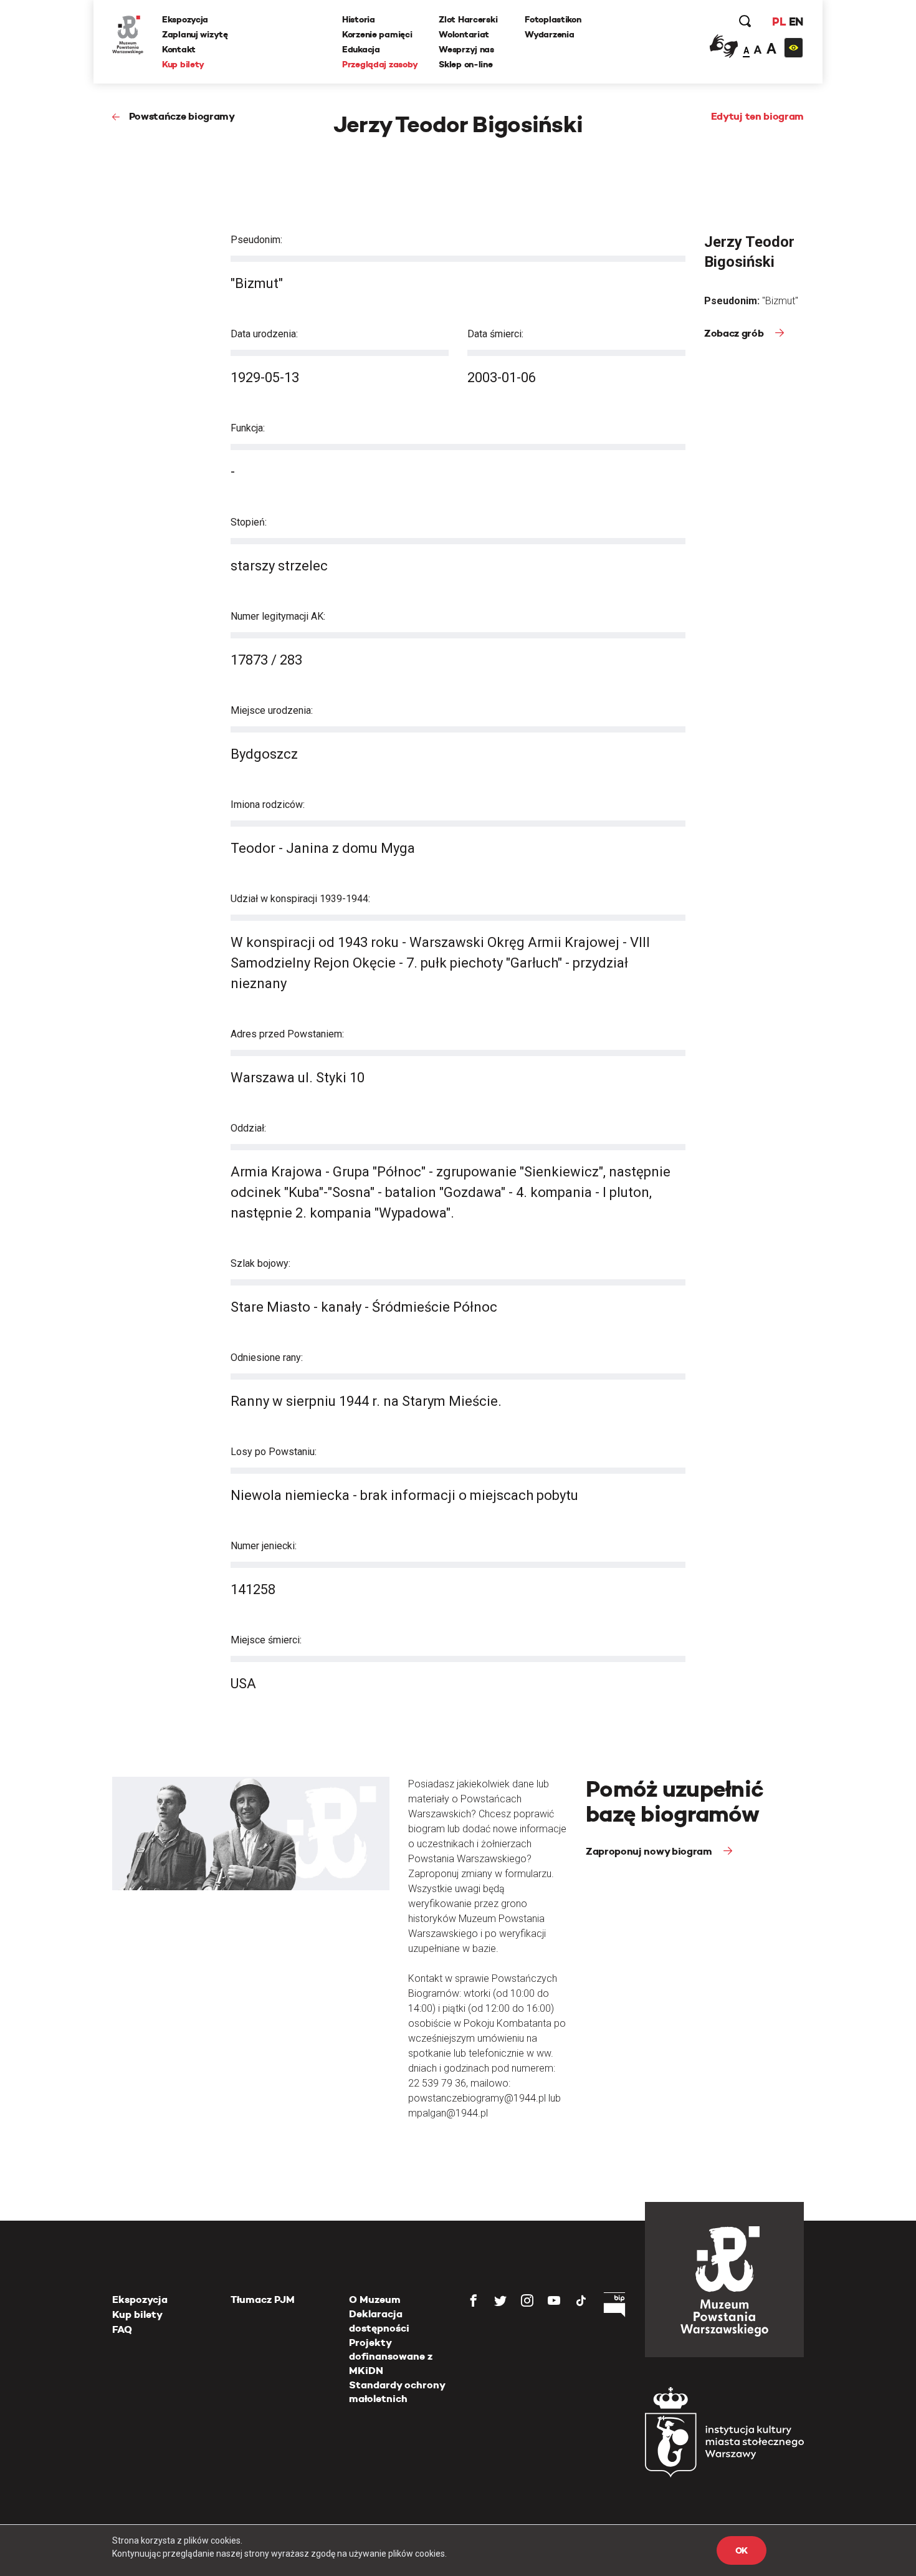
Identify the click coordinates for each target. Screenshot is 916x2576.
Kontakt (179, 49)
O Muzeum (375, 2300)
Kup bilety (183, 64)
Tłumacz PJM (263, 2300)
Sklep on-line (465, 64)
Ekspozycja (185, 19)
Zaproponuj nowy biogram (650, 1851)
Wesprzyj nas (466, 49)
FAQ (122, 2329)
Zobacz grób (735, 333)
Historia (359, 19)
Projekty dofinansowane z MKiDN (391, 2357)
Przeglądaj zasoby (380, 64)
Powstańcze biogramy (182, 116)
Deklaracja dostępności (379, 2321)
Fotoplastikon (553, 19)
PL (779, 22)
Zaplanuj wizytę (195, 34)
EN (796, 22)
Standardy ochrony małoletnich (397, 2392)
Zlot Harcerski (468, 19)
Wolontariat (464, 34)
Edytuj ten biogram (757, 116)
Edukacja (361, 49)
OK (742, 2550)
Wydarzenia (549, 34)
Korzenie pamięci (377, 34)
